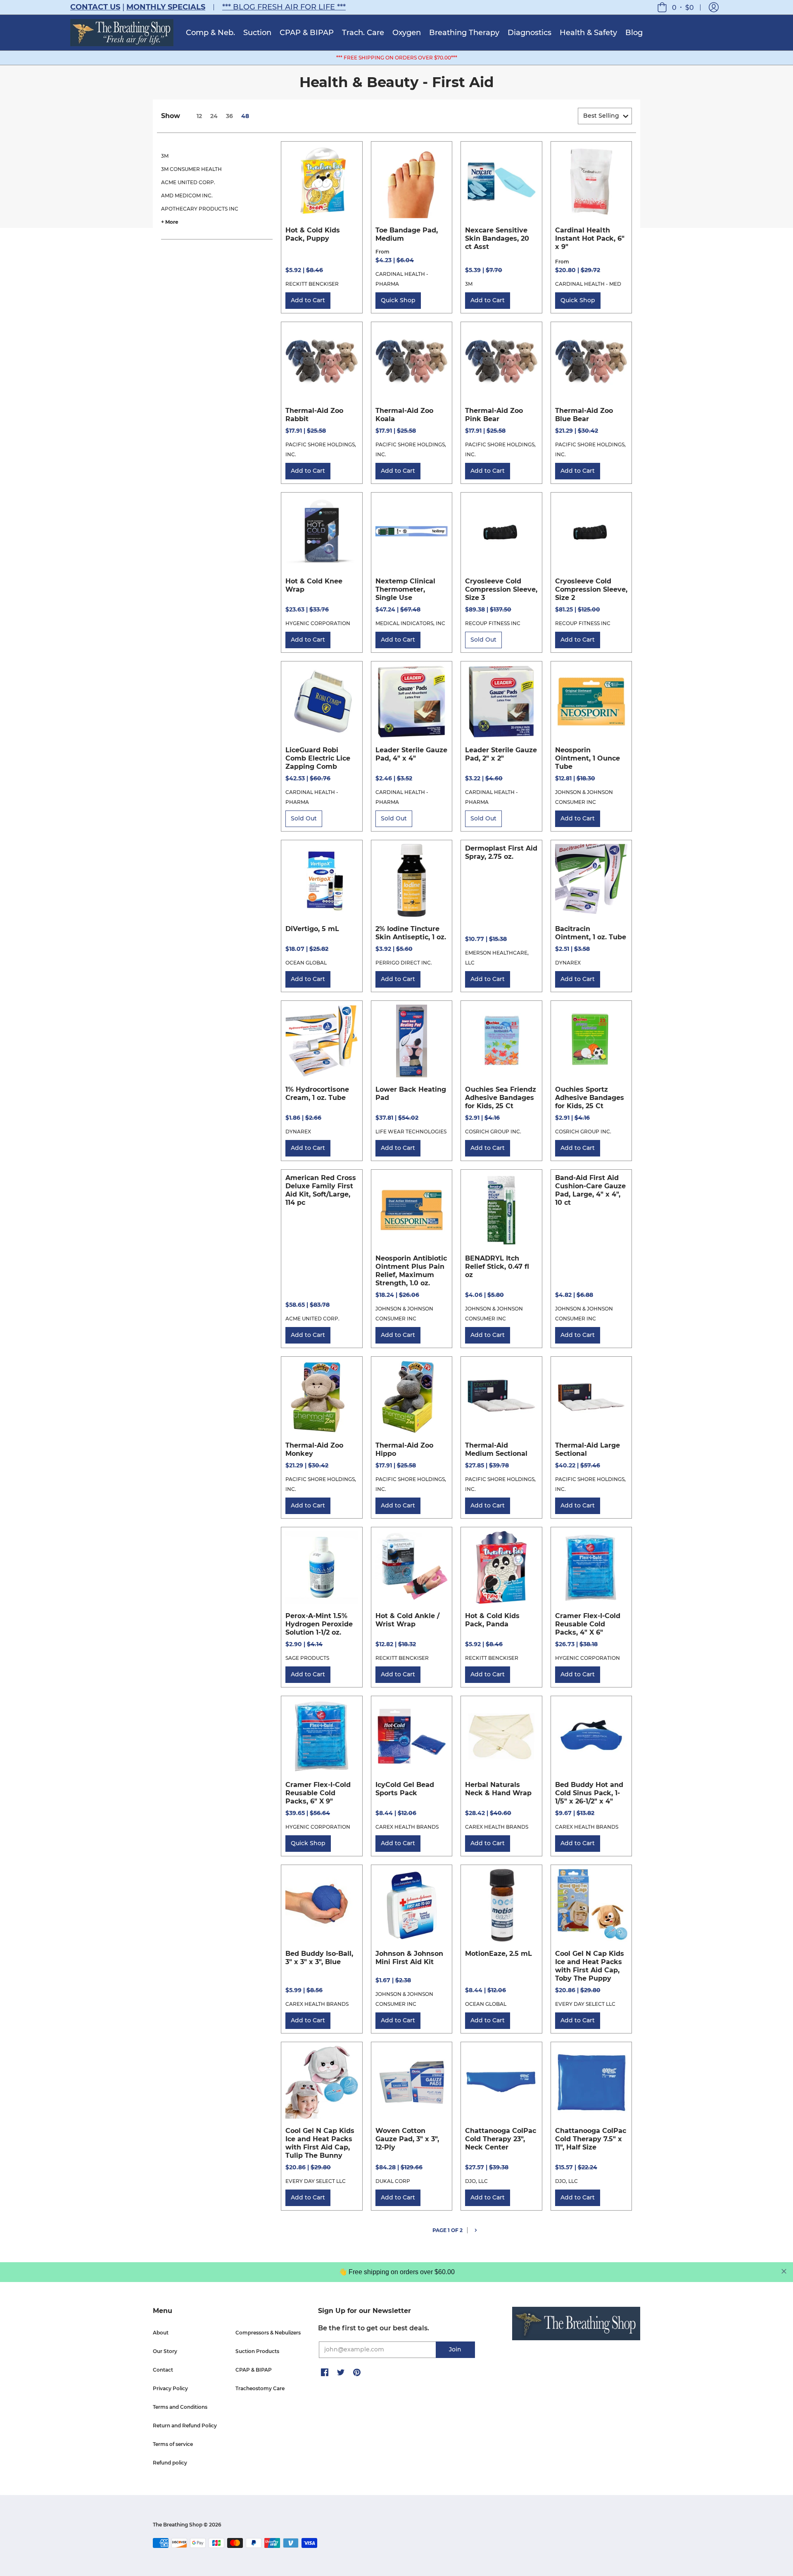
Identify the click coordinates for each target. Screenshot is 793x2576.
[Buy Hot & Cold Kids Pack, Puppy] (322, 182)
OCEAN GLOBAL (306, 963)
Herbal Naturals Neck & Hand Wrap (498, 1789)
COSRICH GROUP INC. (493, 1132)
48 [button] (245, 116)
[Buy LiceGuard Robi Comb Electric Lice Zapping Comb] (322, 702)
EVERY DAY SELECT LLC (585, 2004)
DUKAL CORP (393, 2181)
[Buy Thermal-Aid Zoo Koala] (412, 363)
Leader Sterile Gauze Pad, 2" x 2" (501, 754)
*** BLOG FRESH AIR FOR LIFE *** (284, 7)
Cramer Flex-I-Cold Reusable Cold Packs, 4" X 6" (588, 1624)
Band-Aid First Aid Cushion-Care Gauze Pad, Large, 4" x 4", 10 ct (590, 1190)
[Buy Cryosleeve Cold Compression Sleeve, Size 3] (501, 533)
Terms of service (173, 2444)
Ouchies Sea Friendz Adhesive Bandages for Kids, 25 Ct (501, 1098)
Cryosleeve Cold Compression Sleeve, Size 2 (591, 589)
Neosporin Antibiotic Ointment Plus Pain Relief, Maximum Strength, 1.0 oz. (411, 1271)
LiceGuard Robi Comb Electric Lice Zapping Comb (318, 758)
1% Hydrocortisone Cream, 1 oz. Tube (317, 1094)
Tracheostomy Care (260, 2388)
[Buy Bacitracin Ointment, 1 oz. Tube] (591, 881)
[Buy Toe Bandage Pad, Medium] (412, 182)
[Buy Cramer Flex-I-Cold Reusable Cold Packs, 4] (591, 1568)
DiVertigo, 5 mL (312, 929)
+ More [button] (170, 222)
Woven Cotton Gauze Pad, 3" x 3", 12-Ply (407, 2139)
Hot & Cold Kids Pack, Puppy (313, 234)
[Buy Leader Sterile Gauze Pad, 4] (412, 702)
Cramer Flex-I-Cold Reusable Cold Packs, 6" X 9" (318, 1793)
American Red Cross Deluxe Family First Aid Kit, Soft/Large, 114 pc (321, 1190)
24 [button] (214, 116)
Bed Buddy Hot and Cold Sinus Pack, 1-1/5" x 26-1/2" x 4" (589, 1793)
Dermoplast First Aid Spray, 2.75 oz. (501, 852)
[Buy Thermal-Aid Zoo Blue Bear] (591, 363)
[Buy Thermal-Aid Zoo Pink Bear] (501, 363)
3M (165, 156)
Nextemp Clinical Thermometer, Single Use (405, 589)
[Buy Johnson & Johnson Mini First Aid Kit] (412, 1905)
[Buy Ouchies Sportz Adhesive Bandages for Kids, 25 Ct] (591, 1041)
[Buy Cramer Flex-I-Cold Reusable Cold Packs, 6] (322, 1737)
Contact (163, 2370)
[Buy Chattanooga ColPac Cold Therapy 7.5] (591, 2083)
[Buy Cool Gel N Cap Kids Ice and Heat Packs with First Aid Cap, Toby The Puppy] (591, 1905)
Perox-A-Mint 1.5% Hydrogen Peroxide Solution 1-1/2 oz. (319, 1624)
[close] (784, 2271)
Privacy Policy (170, 2388)
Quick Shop (398, 300)
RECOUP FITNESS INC (493, 623)
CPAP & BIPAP (254, 2370)
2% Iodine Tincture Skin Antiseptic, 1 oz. (411, 933)
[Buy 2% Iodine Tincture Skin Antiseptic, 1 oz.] (412, 881)
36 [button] (229, 116)
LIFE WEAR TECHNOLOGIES (411, 1132)
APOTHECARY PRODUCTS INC (200, 209)
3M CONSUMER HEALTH (191, 169)
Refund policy (170, 2463)
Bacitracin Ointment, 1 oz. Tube (591, 933)
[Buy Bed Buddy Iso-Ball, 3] (322, 1905)
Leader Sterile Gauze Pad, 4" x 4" (411, 754)
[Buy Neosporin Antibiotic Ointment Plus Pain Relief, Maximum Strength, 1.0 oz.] (412, 1210)
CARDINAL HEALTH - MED (588, 284)
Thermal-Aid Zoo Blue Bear (584, 415)
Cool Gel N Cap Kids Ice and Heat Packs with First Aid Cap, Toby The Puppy (590, 1966)
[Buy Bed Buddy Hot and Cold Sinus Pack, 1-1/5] (591, 1737)
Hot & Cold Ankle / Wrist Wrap (407, 1620)
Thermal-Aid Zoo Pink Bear (494, 415)
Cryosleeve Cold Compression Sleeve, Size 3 (501, 589)
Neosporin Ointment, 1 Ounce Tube (588, 758)
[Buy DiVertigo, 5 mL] (322, 881)
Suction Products (257, 2351)
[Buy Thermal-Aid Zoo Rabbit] (322, 363)
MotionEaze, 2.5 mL (499, 1954)
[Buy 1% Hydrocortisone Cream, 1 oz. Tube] (322, 1041)
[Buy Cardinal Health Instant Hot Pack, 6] (591, 182)
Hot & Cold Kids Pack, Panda (492, 1620)
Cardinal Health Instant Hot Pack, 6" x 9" (590, 238)
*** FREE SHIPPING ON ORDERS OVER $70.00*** (397, 58)
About (161, 2333)
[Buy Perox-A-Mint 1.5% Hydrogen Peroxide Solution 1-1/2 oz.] (322, 1568)
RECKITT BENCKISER (312, 284)
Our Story (165, 2351)
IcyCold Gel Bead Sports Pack (405, 1789)
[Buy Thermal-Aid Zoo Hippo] (412, 1397)
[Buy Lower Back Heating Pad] (412, 1041)
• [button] (683, 7)
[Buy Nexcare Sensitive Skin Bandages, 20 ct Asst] (501, 182)
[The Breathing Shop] (122, 33)
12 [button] (199, 116)
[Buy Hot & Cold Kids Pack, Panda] (501, 1568)
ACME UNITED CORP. (188, 182)
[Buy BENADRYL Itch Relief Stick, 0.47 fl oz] (501, 1210)
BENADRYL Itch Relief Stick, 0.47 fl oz (497, 1267)
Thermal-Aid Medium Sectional (496, 1449)
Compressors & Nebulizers (268, 2333)
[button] (714, 7)
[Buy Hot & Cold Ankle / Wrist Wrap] (412, 1568)
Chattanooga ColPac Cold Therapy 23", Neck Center (501, 2139)
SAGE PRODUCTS (307, 1658)
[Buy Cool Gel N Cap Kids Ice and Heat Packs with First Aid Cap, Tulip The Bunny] (322, 2083)
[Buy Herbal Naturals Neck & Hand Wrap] (501, 1737)
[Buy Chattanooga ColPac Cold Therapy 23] (501, 2083)
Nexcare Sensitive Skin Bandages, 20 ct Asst (497, 238)
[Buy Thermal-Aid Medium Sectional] (501, 1397)
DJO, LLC (476, 2181)
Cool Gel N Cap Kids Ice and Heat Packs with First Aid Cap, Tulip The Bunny (320, 2143)
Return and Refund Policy (185, 2426)
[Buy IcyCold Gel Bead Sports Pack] (412, 1737)
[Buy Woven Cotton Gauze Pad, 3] (412, 2083)
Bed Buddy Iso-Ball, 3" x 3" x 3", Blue (319, 1958)
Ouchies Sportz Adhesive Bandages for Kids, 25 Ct (590, 1098)
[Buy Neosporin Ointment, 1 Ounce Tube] (591, 702)
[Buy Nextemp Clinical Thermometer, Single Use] (412, 533)
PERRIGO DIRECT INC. (404, 963)
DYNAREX (568, 963)
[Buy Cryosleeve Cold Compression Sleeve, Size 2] (591, 533)
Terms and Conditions (180, 2407)
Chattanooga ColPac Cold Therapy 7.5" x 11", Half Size (591, 2139)
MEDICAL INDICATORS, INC (410, 623)
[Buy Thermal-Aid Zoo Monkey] (322, 1397)
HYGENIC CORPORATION (318, 623)
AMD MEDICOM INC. (187, 196)
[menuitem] (210, 33)
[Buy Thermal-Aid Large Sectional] (591, 1397)
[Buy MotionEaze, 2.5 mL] (501, 1905)
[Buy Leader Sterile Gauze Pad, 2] (501, 702)
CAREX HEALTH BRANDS (407, 1827)
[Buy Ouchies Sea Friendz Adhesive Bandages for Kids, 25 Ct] (501, 1041)
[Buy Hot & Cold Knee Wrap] (322, 533)
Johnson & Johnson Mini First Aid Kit (409, 1958)
